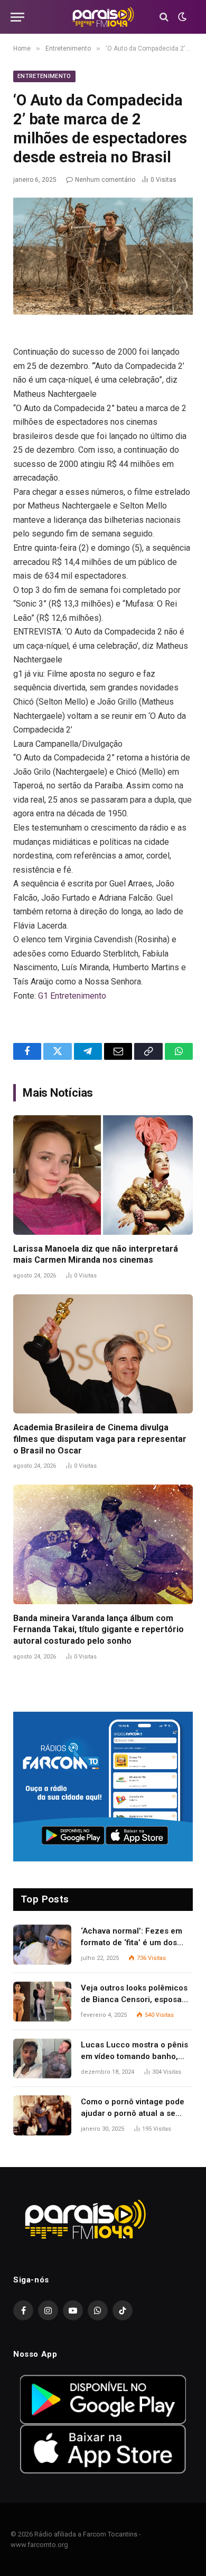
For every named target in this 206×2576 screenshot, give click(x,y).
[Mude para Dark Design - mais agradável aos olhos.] (181, 17)
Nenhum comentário (105, 180)
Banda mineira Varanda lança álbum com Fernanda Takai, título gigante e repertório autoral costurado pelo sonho (99, 1630)
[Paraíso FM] (103, 17)
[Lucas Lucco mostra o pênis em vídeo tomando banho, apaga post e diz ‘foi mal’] (42, 2058)
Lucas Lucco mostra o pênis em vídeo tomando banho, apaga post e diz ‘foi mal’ (134, 2056)
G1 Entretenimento (72, 996)
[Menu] (17, 17)
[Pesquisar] (164, 17)
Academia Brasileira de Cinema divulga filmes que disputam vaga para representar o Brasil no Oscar (100, 1439)
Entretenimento (44, 76)
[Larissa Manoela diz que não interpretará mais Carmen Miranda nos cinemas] (103, 1175)
